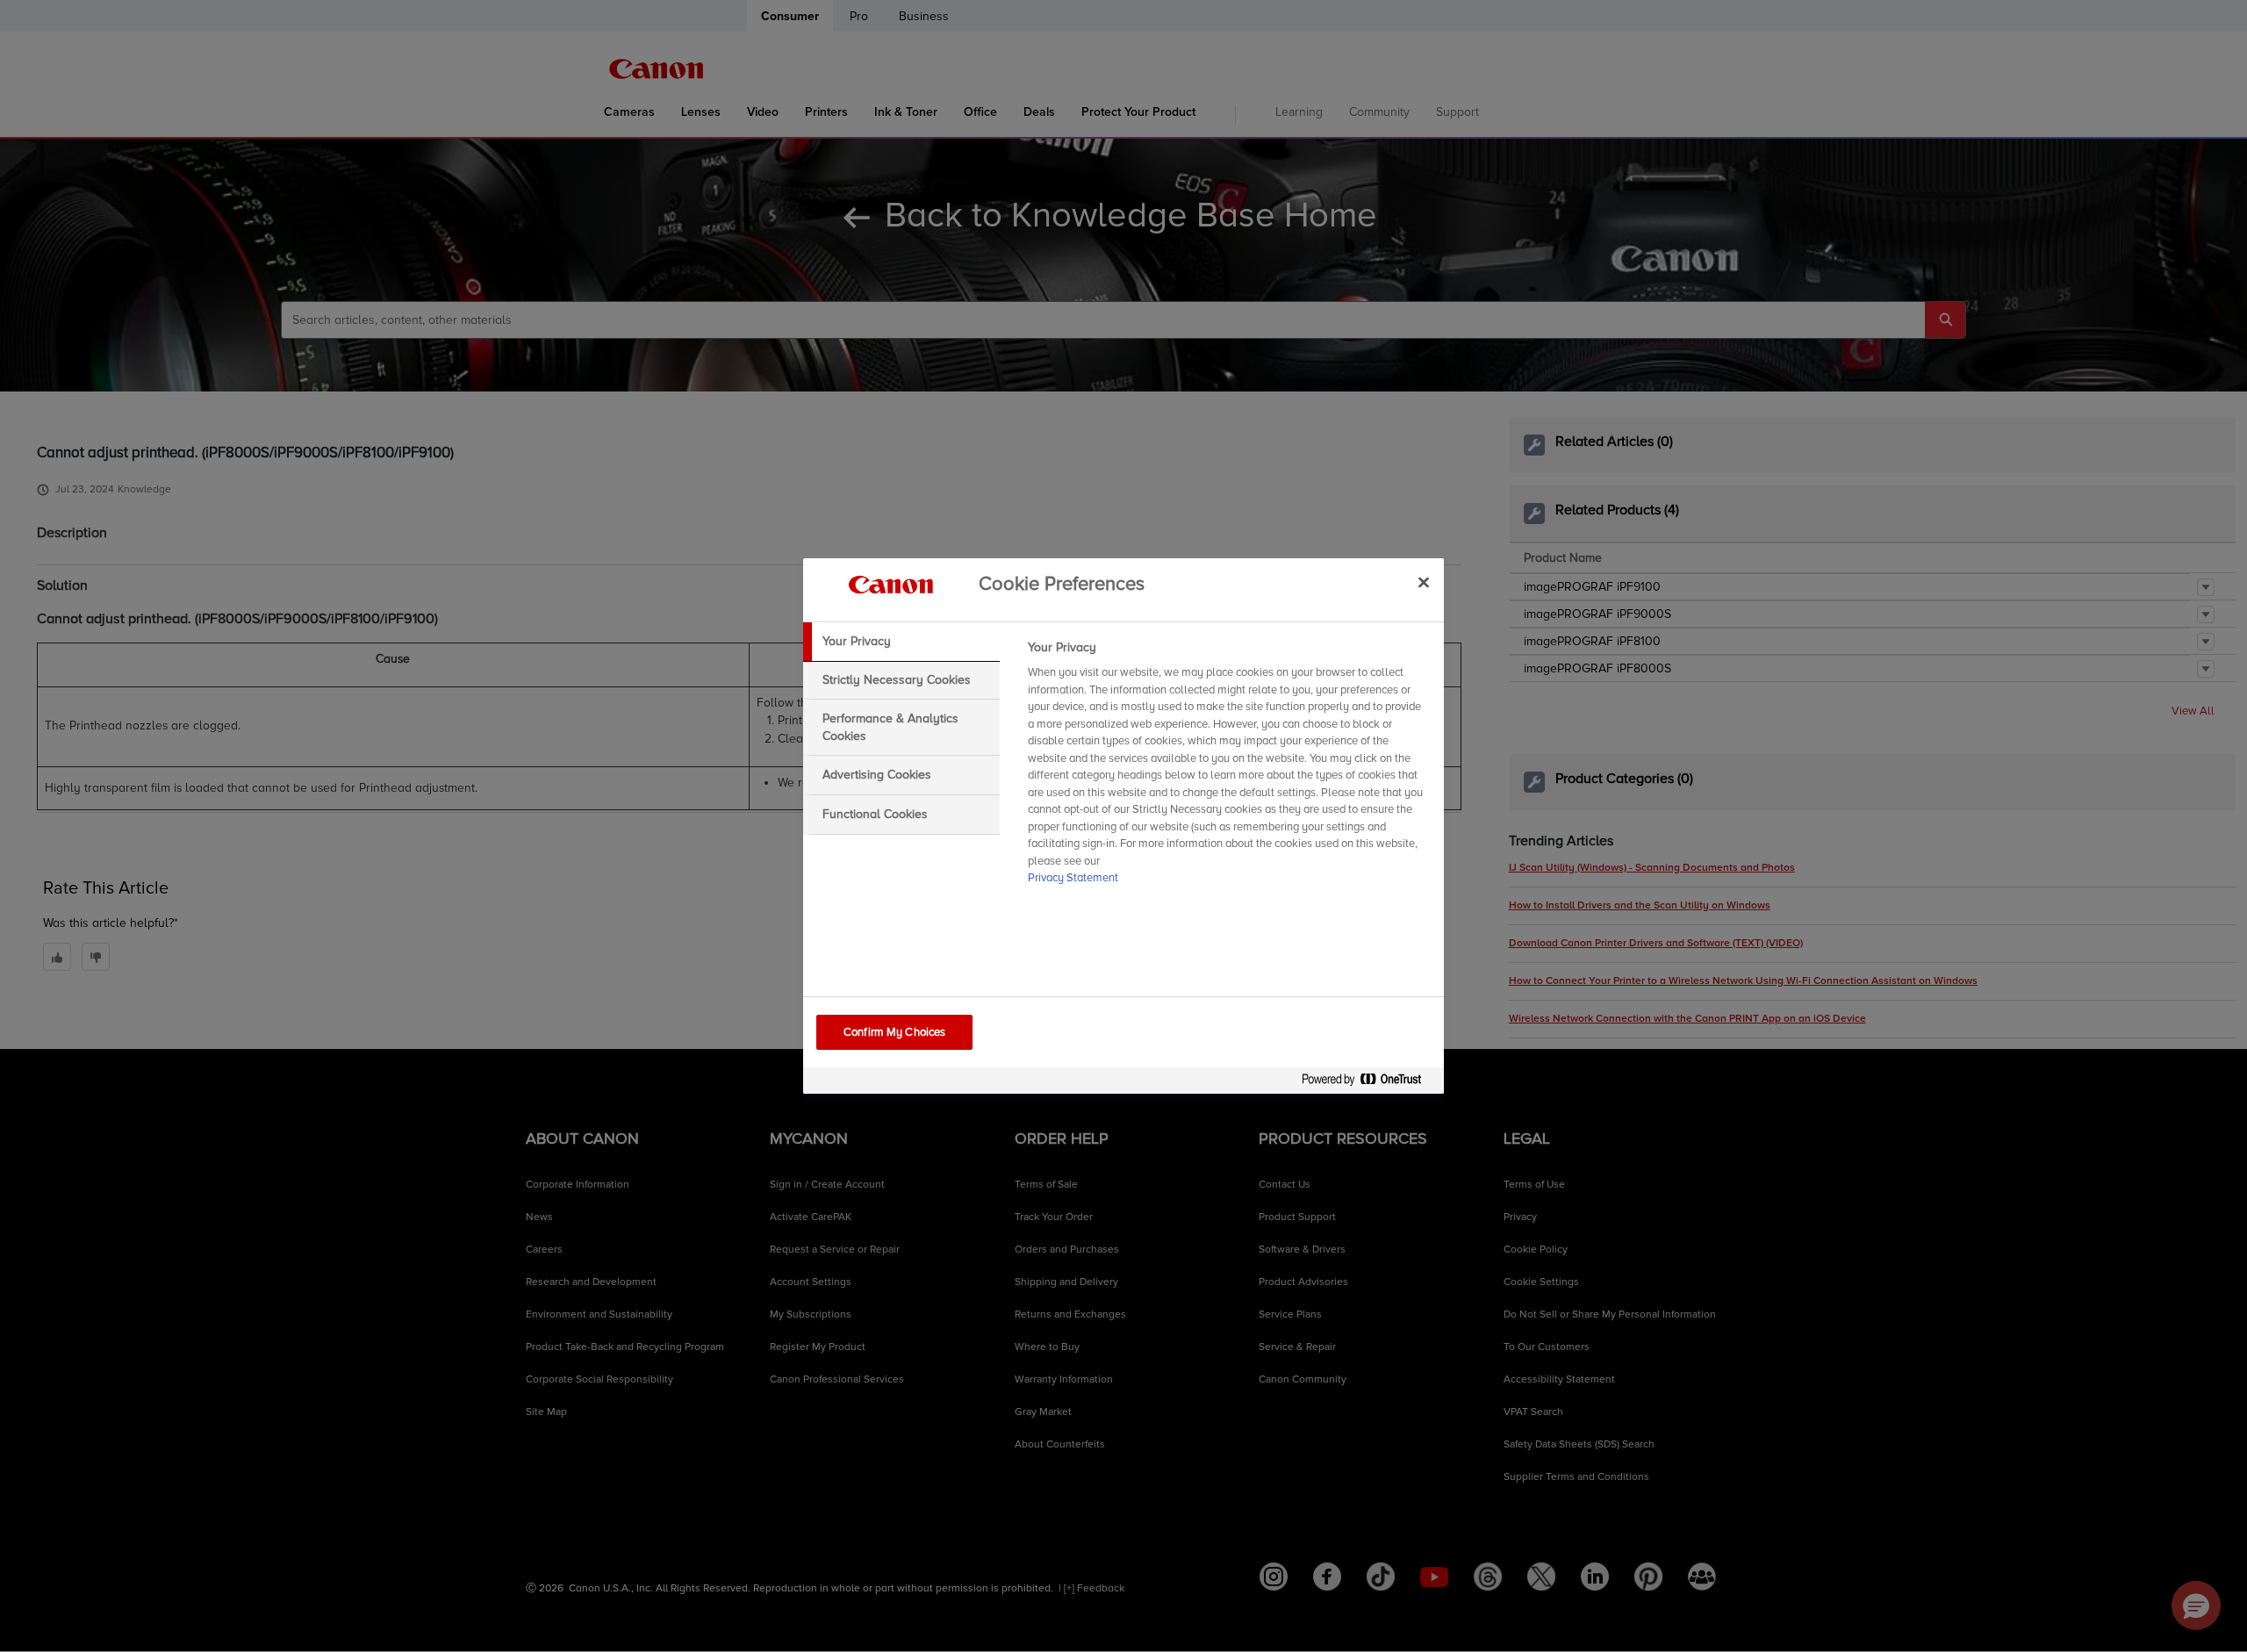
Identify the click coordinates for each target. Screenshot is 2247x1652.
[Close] (1424, 582)
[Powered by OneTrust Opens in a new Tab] (1368, 1083)
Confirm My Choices (894, 1032)
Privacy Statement (1073, 878)
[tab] (901, 642)
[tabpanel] (1228, 768)
